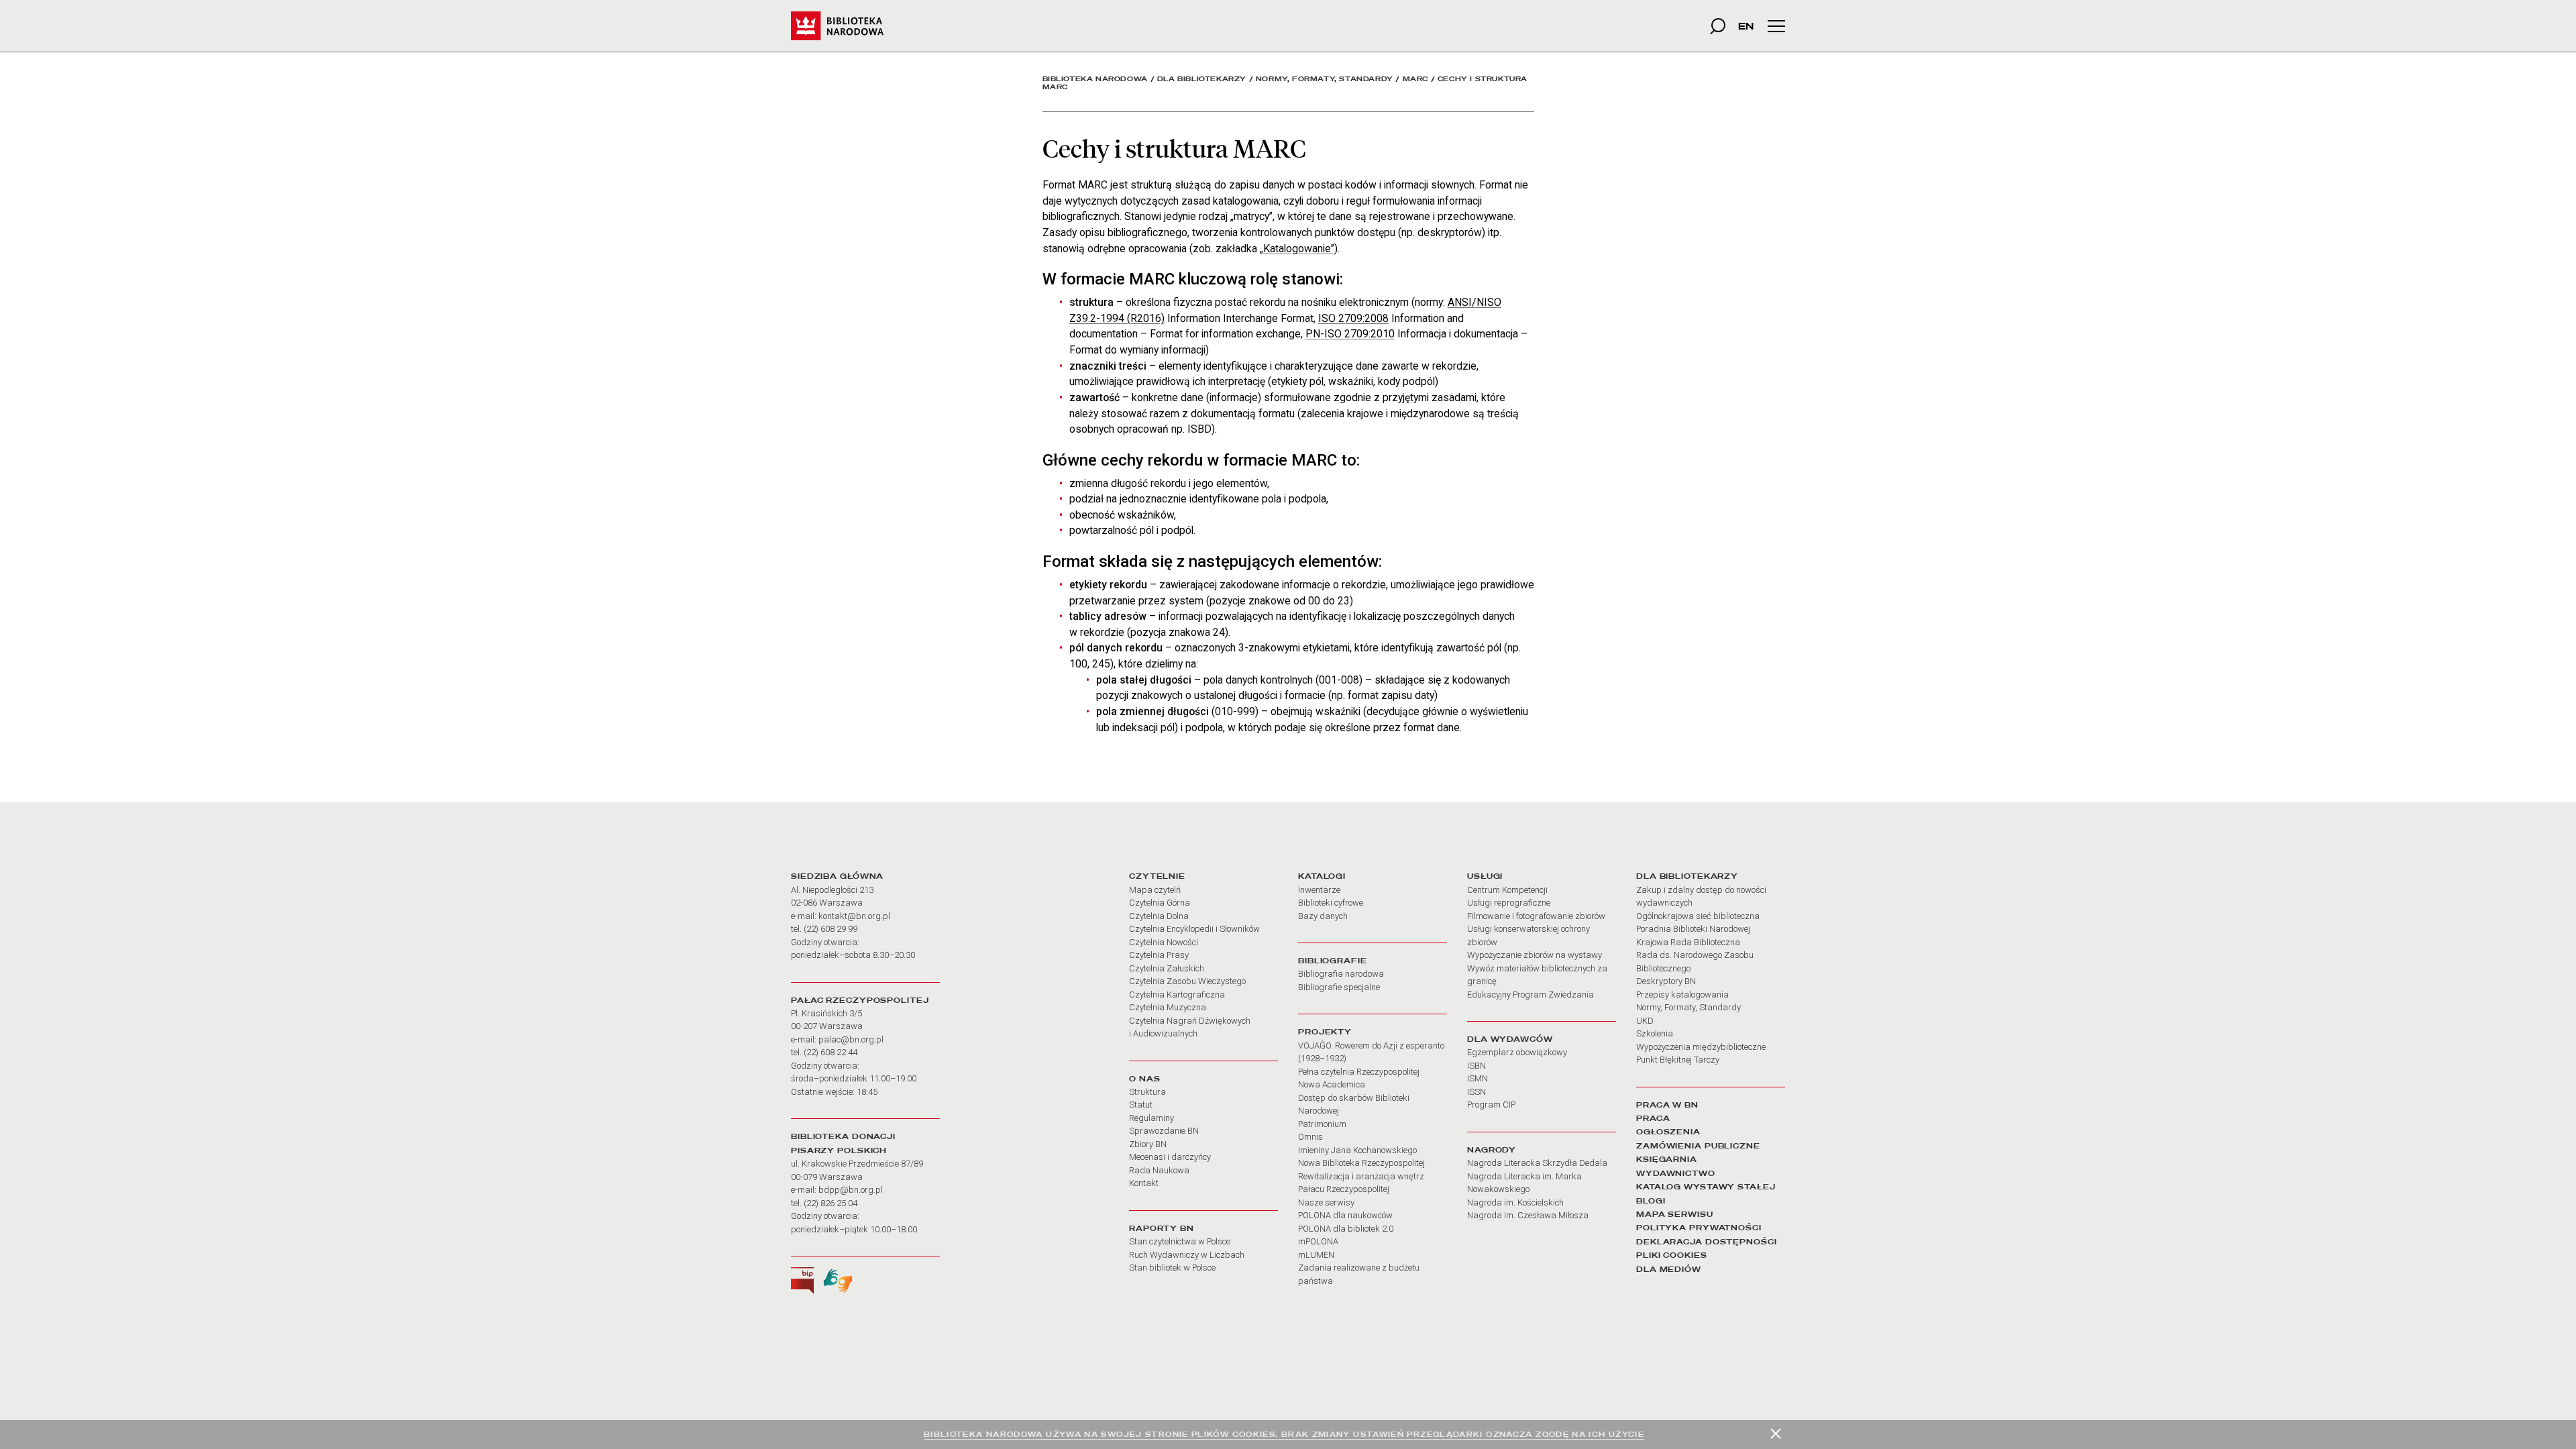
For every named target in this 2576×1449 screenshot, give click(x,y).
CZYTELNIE (1157, 876)
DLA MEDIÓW (1669, 1269)
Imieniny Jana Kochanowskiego (1357, 1150)
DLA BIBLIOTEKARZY (1687, 876)
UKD (1645, 1021)
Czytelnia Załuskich (1167, 968)
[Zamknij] (1776, 1434)
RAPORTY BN (1162, 1228)
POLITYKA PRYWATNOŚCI (1699, 1228)
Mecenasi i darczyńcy (1170, 1157)
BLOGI (1651, 1201)
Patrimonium (1322, 1124)
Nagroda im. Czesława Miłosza (1528, 1215)
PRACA (1653, 1118)
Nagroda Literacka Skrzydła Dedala (1537, 1163)
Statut (1141, 1105)
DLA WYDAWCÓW (1510, 1039)
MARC (1415, 79)
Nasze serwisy (1326, 1202)
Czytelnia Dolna (1159, 916)
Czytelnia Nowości (1164, 942)
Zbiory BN (1148, 1144)
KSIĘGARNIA (1667, 1159)
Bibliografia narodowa (1341, 974)
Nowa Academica (1332, 1084)
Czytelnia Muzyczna (1168, 1007)
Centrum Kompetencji (1507, 890)
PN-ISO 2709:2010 (1350, 334)
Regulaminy (1151, 1118)
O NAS (1144, 1079)
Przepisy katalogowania (1682, 995)
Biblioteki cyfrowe (1331, 903)
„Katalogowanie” (1297, 249)
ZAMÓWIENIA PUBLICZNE (1698, 1146)
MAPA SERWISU (1675, 1214)
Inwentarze (1319, 890)
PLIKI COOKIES (1672, 1255)
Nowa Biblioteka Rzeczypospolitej (1361, 1163)
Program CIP (1491, 1105)
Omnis (1310, 1137)
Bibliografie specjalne (1339, 987)
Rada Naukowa (1159, 1170)
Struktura (1147, 1092)
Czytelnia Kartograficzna (1177, 995)
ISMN (1478, 1078)
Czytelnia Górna (1160, 903)
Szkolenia (1655, 1033)
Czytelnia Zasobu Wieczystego (1187, 981)
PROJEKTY (1325, 1032)
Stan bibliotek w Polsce (1172, 1268)
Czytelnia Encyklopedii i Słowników (1194, 929)
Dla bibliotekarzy (1202, 79)
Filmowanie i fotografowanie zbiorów (1536, 916)
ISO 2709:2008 (1353, 318)
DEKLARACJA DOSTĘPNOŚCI (1707, 1242)
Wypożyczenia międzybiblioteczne (1701, 1047)
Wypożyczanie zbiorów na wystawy (1535, 955)
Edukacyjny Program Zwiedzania (1531, 995)
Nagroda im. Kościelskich (1515, 1202)
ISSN (1477, 1092)
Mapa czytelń (1155, 890)
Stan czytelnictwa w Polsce (1180, 1241)
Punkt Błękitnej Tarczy (1678, 1060)
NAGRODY (1492, 1150)
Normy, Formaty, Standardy (1325, 79)
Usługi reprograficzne (1509, 903)
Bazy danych (1323, 916)
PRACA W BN (1667, 1105)
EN (1746, 26)
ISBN (1477, 1066)
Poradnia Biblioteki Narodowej (1693, 929)
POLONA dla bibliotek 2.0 (1346, 1229)
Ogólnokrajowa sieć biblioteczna (1698, 916)
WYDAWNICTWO (1676, 1173)
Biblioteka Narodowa (1095, 79)
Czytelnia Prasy (1159, 955)
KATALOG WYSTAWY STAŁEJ (1706, 1187)
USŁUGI (1485, 876)
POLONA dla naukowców (1345, 1215)
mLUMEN (1316, 1255)
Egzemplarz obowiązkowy (1517, 1052)
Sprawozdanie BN (1164, 1131)
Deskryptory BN (1666, 981)
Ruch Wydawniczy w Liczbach (1187, 1255)
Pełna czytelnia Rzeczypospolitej (1359, 1072)
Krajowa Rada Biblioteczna (1688, 942)
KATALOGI (1322, 876)
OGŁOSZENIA (1668, 1132)
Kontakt (1144, 1183)
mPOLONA (1318, 1241)
